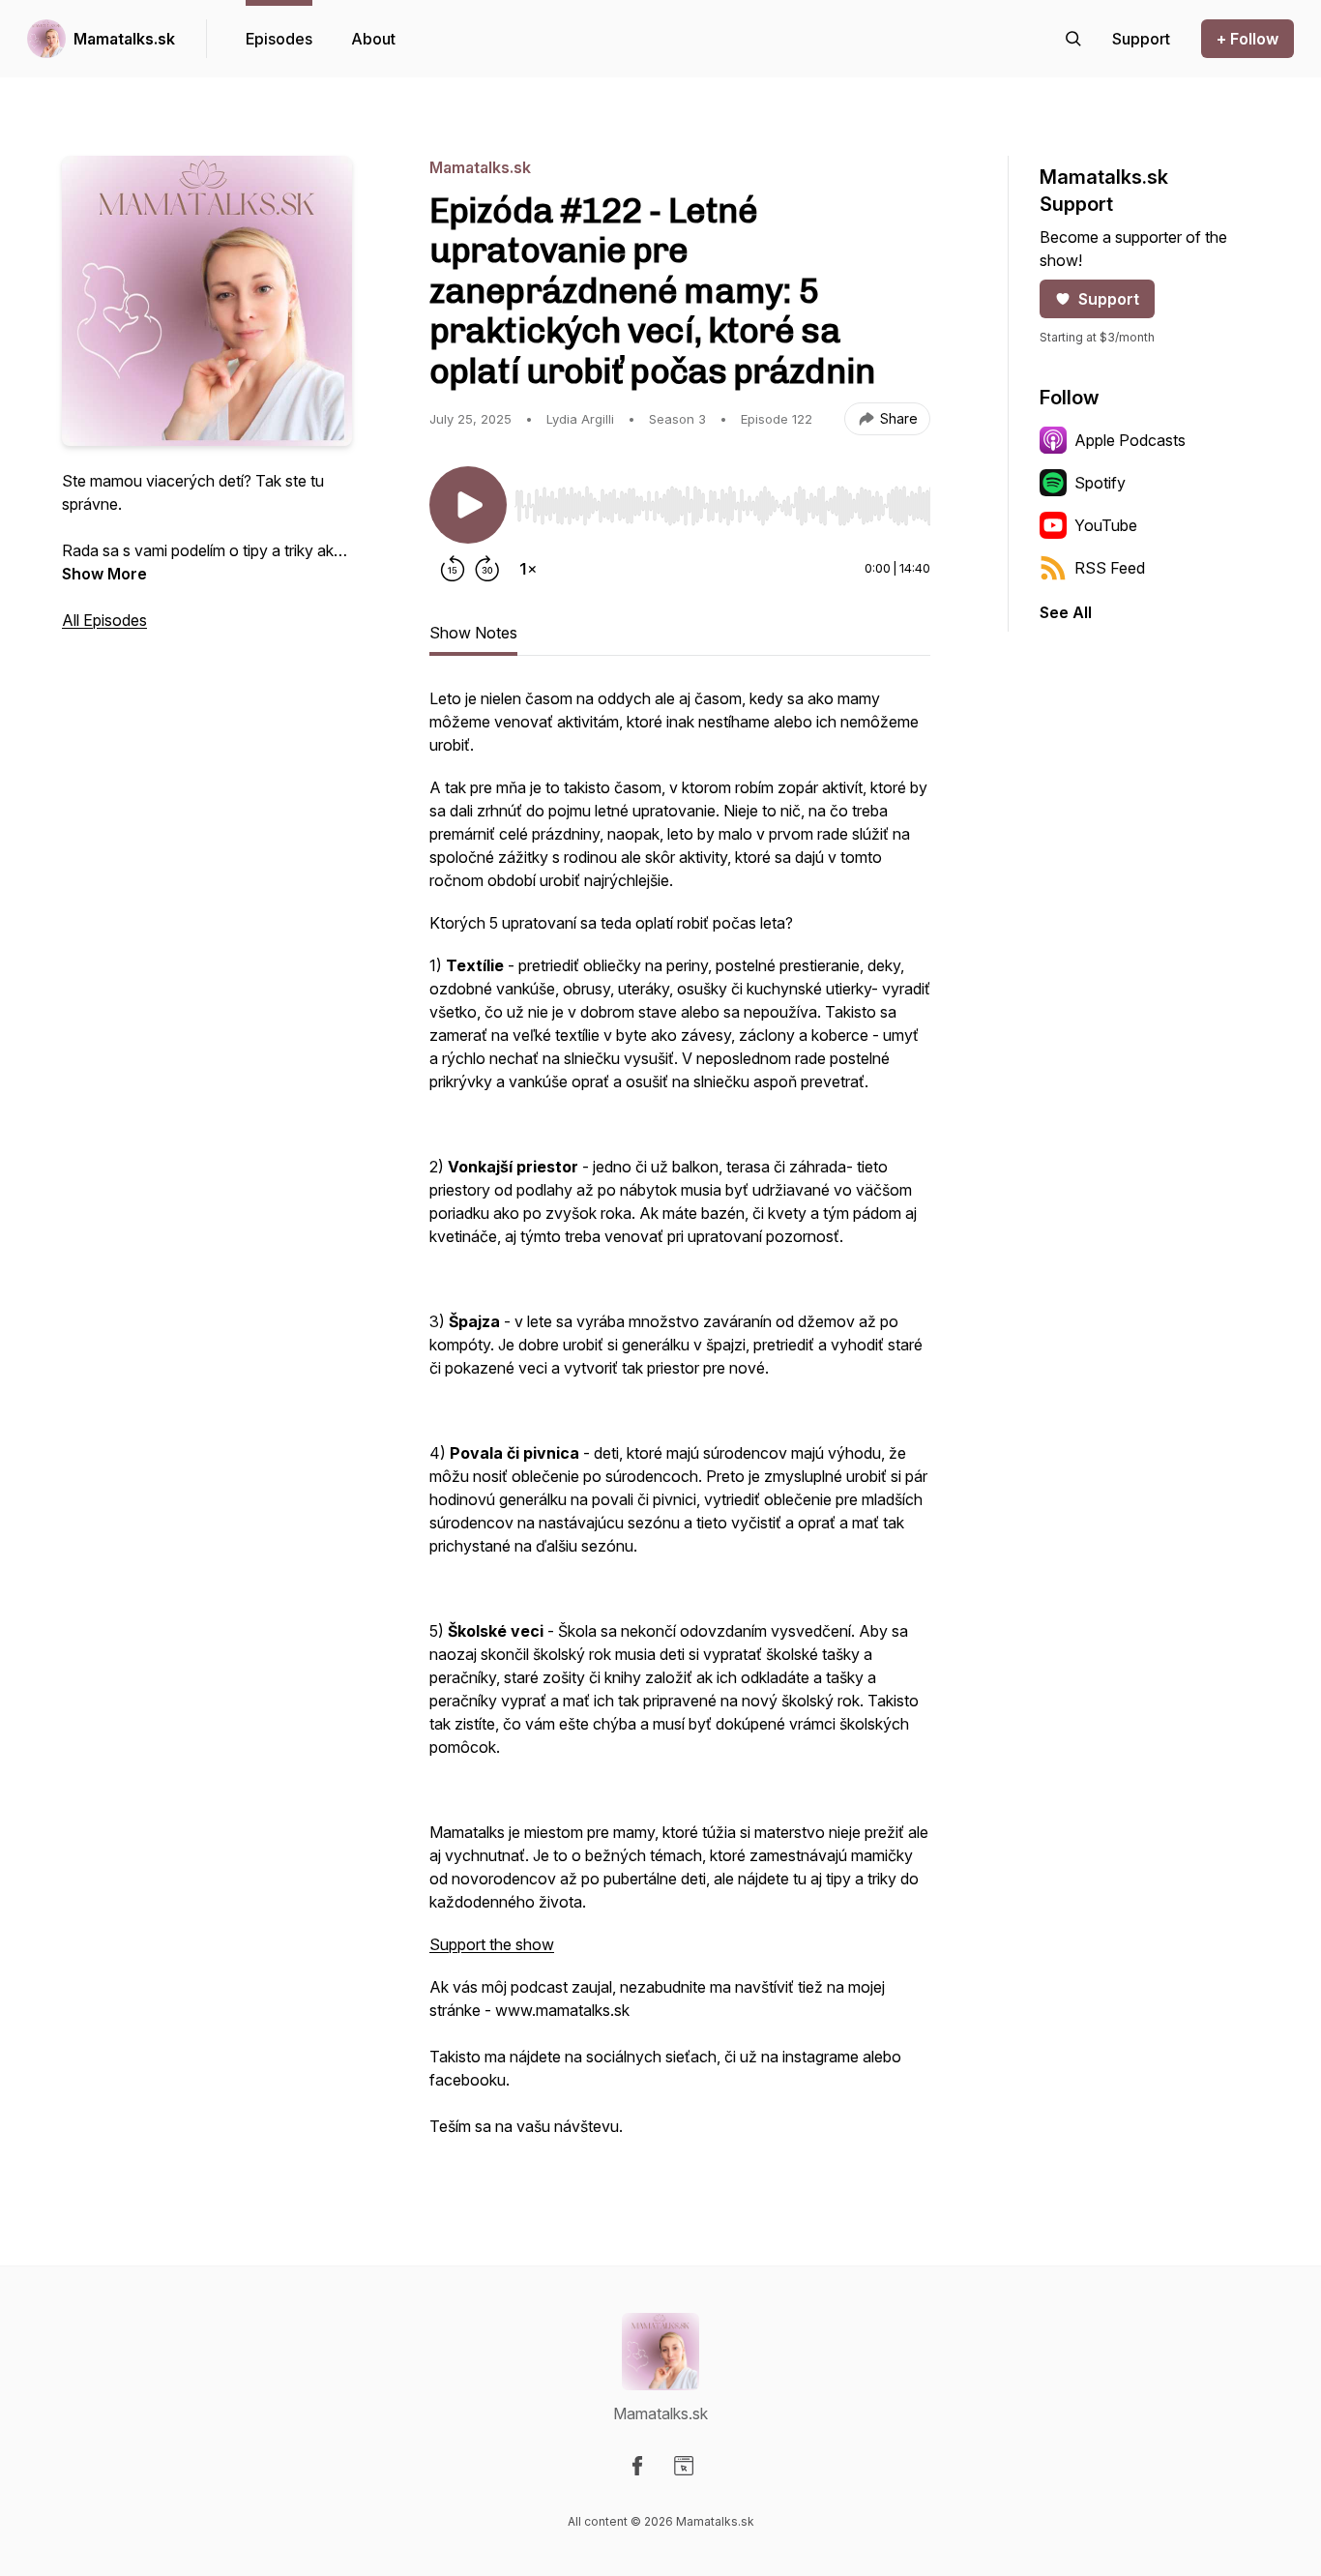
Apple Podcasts (1130, 440)
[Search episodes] (1073, 39)
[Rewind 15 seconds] (453, 569)
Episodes (279, 39)
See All (1066, 612)
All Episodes (104, 620)
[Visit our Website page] (684, 2466)
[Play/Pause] (468, 505)
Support (1109, 299)
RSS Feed (1110, 568)
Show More (104, 574)
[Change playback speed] (528, 569)
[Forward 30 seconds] (487, 569)
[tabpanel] (680, 1422)
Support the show (492, 1944)
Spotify (1100, 483)
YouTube (1106, 525)
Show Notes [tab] (473, 633)
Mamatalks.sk (124, 39)
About (373, 39)
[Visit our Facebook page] (637, 2466)
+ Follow (1248, 39)
